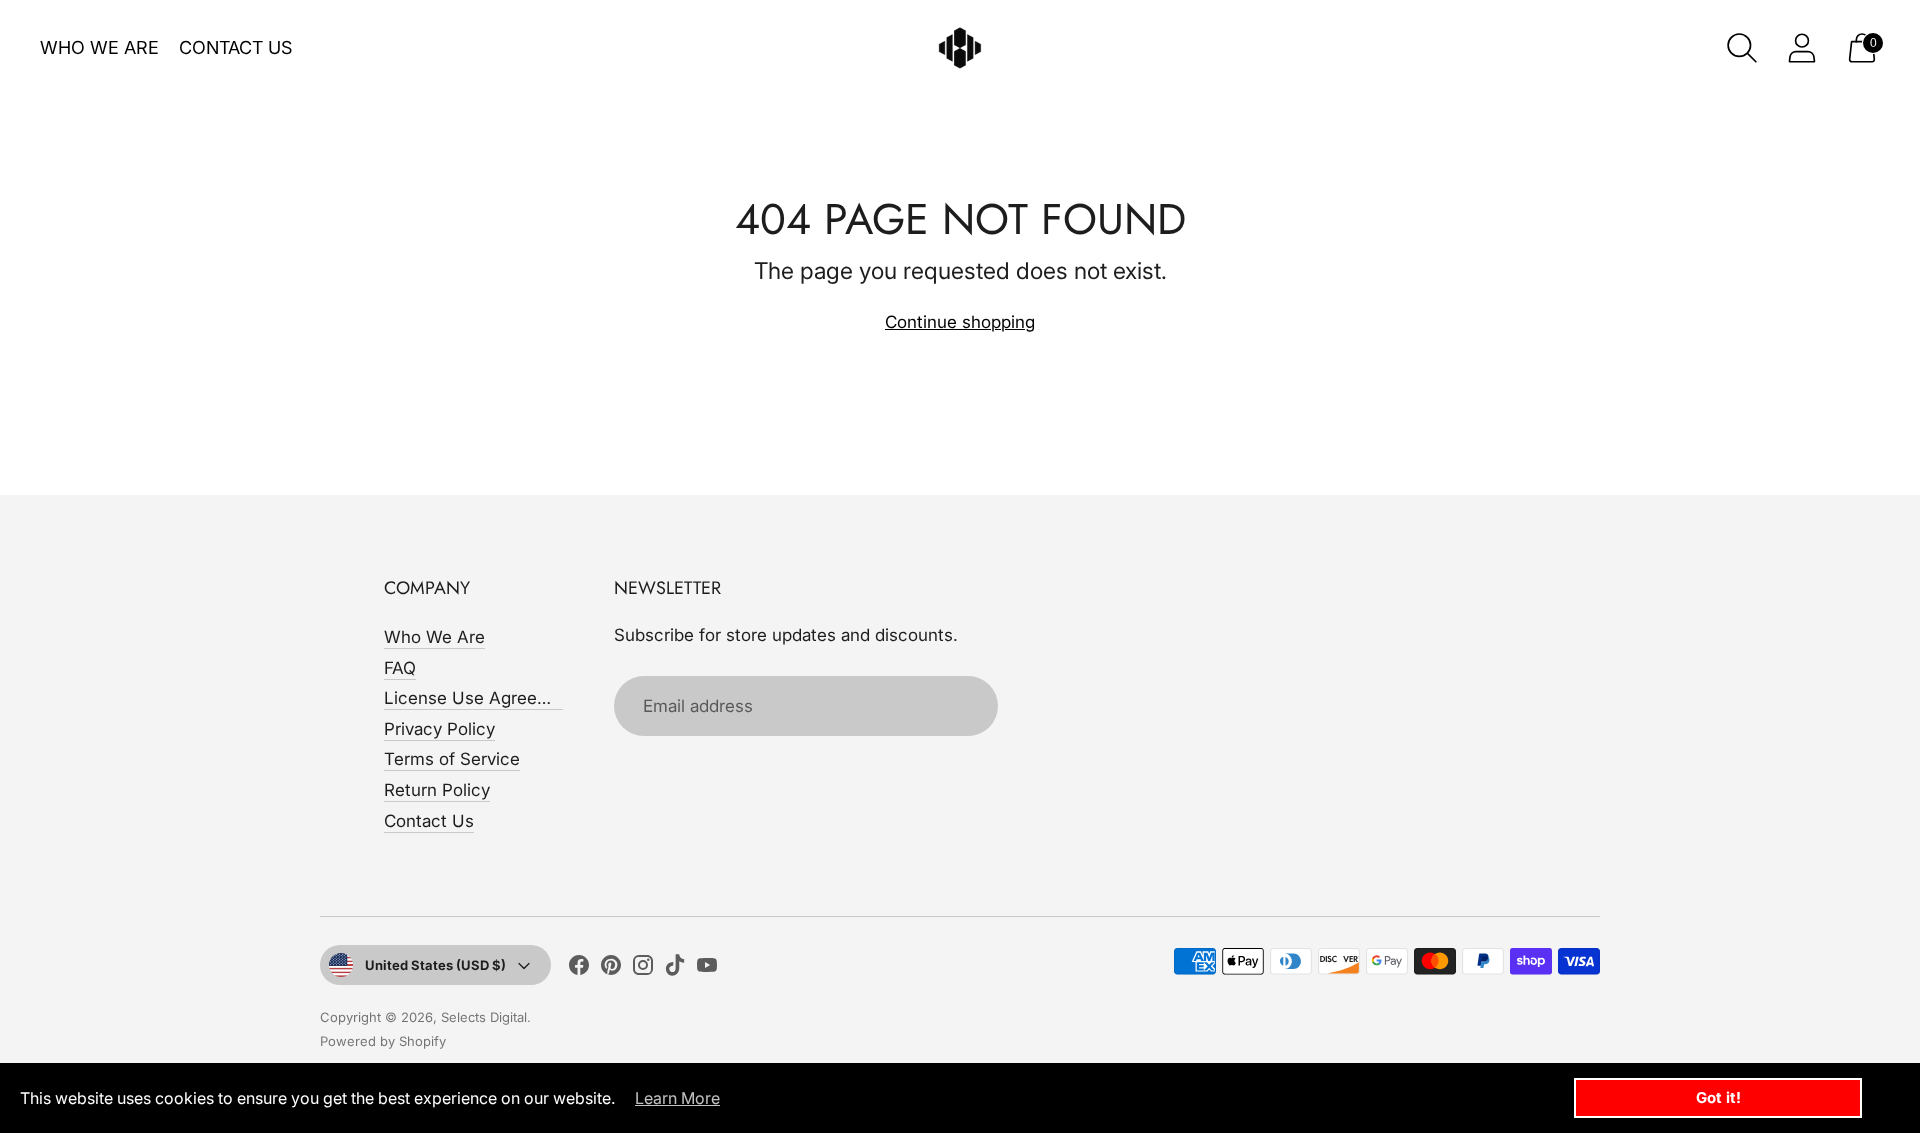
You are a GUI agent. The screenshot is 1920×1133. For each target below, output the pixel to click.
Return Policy (437, 790)
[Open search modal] (1742, 48)
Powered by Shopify (383, 1041)
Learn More (677, 1098)
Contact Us (235, 47)
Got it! (1718, 1097)
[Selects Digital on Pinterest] (611, 969)
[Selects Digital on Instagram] (643, 969)
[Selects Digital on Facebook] (579, 969)
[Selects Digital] (960, 48)
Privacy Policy (439, 729)
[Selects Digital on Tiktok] (675, 969)
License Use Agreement (481, 698)
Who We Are (99, 47)
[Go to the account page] (1802, 48)
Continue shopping (960, 322)
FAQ (400, 668)
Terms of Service (452, 759)
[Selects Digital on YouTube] (707, 969)
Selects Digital (484, 1017)
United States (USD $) (435, 965)
